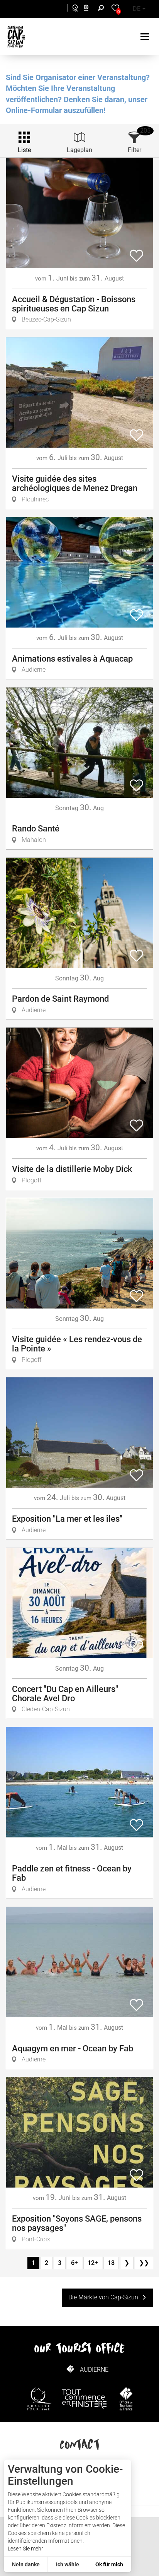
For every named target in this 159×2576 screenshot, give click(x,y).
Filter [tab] (134, 150)
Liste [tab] (24, 150)
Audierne (94, 2370)
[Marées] (73, 9)
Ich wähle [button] (68, 2564)
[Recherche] (103, 9)
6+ (74, 2263)
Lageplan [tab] (79, 150)
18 (111, 2263)
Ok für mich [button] (109, 2564)
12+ (93, 2263)
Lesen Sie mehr (25, 2549)
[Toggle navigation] (146, 37)
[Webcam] (90, 9)
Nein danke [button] (26, 2564)
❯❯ (144, 2263)
